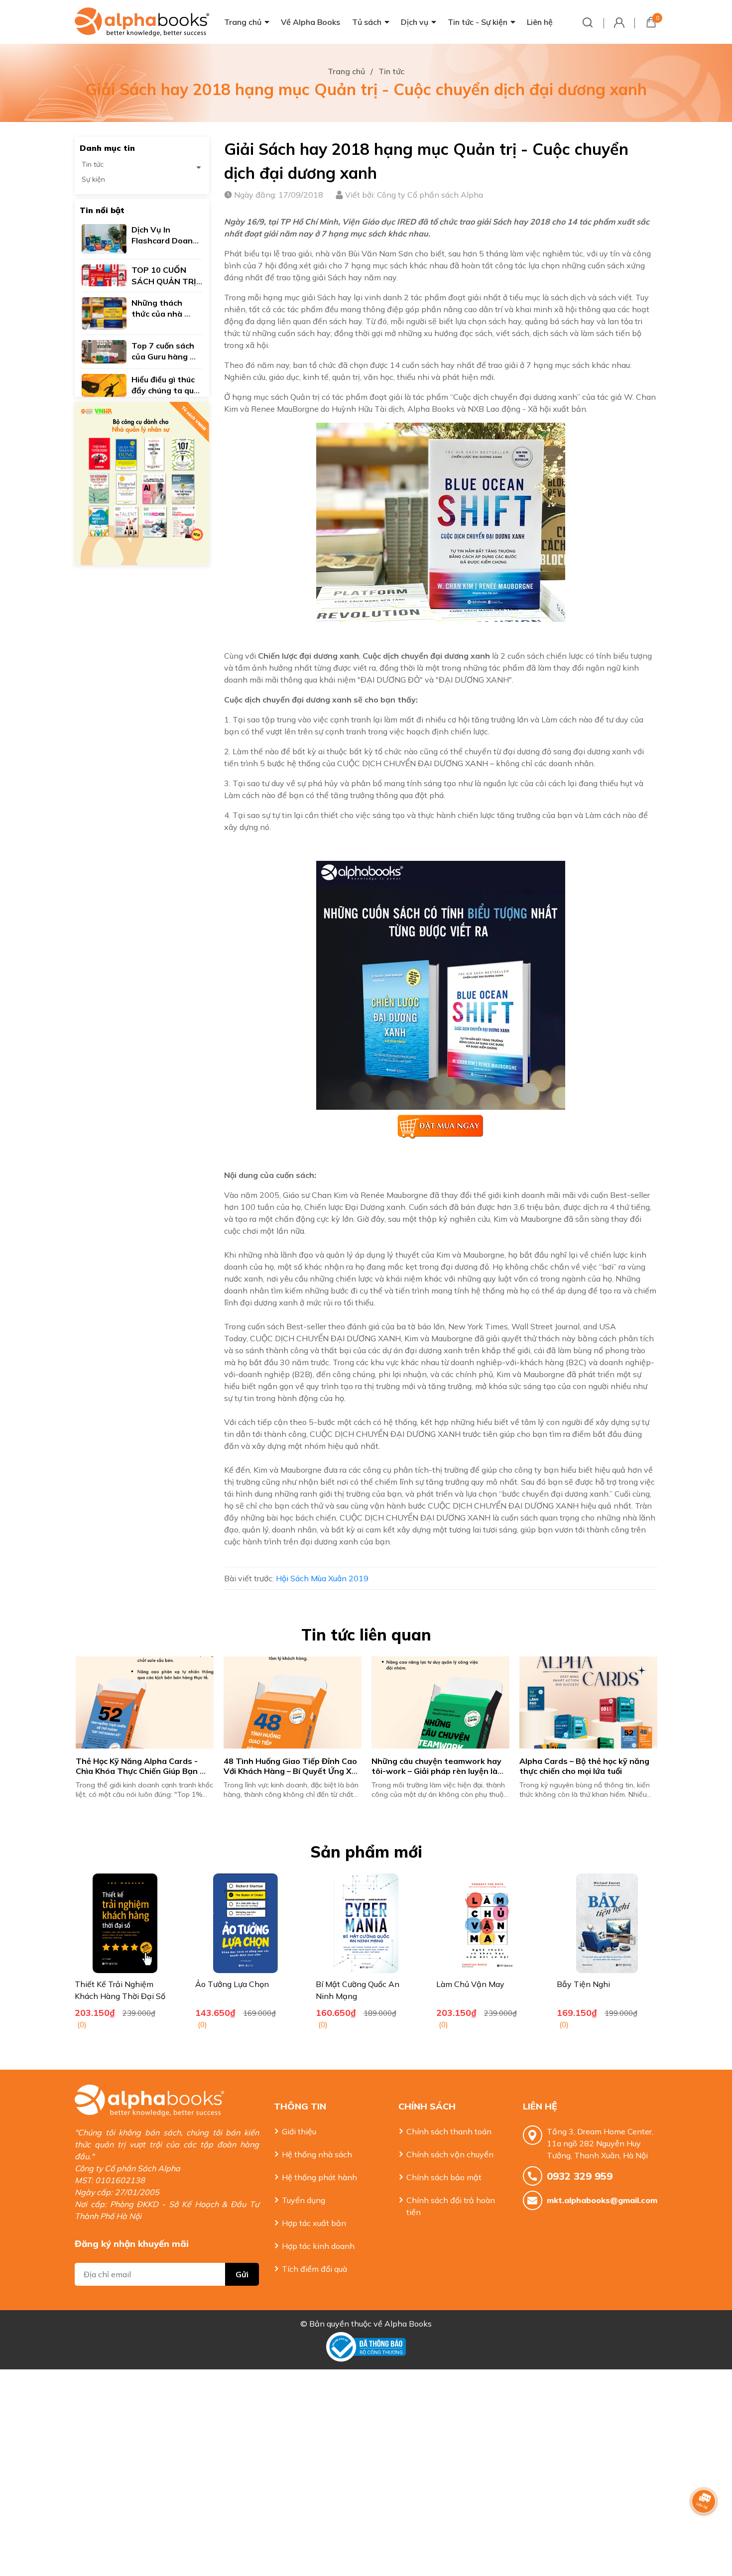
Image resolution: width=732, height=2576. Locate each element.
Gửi (242, 2274)
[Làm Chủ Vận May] (487, 1923)
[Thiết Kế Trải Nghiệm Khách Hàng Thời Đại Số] (125, 1923)
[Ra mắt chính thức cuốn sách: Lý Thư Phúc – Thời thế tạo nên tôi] (144, 1702)
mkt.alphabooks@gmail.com (602, 2200)
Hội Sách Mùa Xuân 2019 (322, 1578)
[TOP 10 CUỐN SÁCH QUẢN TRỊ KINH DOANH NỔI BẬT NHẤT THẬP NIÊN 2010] (104, 274)
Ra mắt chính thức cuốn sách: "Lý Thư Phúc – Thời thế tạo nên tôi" (139, 1766)
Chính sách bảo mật (444, 2177)
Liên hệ (540, 22)
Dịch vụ (415, 22)
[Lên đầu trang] (705, 2529)
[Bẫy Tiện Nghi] (607, 1923)
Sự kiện (93, 179)
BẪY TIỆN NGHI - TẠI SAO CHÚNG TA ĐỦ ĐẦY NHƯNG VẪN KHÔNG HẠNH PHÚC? (437, 1771)
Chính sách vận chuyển (450, 2154)
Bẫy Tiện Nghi (583, 1984)
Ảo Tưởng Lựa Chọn (232, 1984)
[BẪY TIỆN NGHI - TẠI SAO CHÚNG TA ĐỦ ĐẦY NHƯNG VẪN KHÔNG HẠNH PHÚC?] (439, 1702)
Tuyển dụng (304, 2200)
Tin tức (93, 164)
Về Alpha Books (310, 22)
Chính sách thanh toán (449, 2131)
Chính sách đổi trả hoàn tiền (451, 2206)
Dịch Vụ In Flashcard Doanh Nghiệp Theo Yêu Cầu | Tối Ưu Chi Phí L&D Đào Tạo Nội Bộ (584, 1771)
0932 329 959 (580, 2176)
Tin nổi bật (102, 210)
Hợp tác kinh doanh (318, 2246)
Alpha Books (408, 2324)
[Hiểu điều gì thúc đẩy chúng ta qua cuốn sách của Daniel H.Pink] (104, 384)
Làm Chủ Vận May (470, 1984)
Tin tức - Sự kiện (478, 22)
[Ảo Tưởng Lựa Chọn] (245, 1923)
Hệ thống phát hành (319, 2177)
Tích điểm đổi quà (314, 2269)
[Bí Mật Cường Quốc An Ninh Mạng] (366, 1923)
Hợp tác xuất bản (314, 2223)
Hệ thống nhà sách (317, 2154)
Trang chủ (243, 22)
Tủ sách (367, 22)
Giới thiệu (299, 2131)
